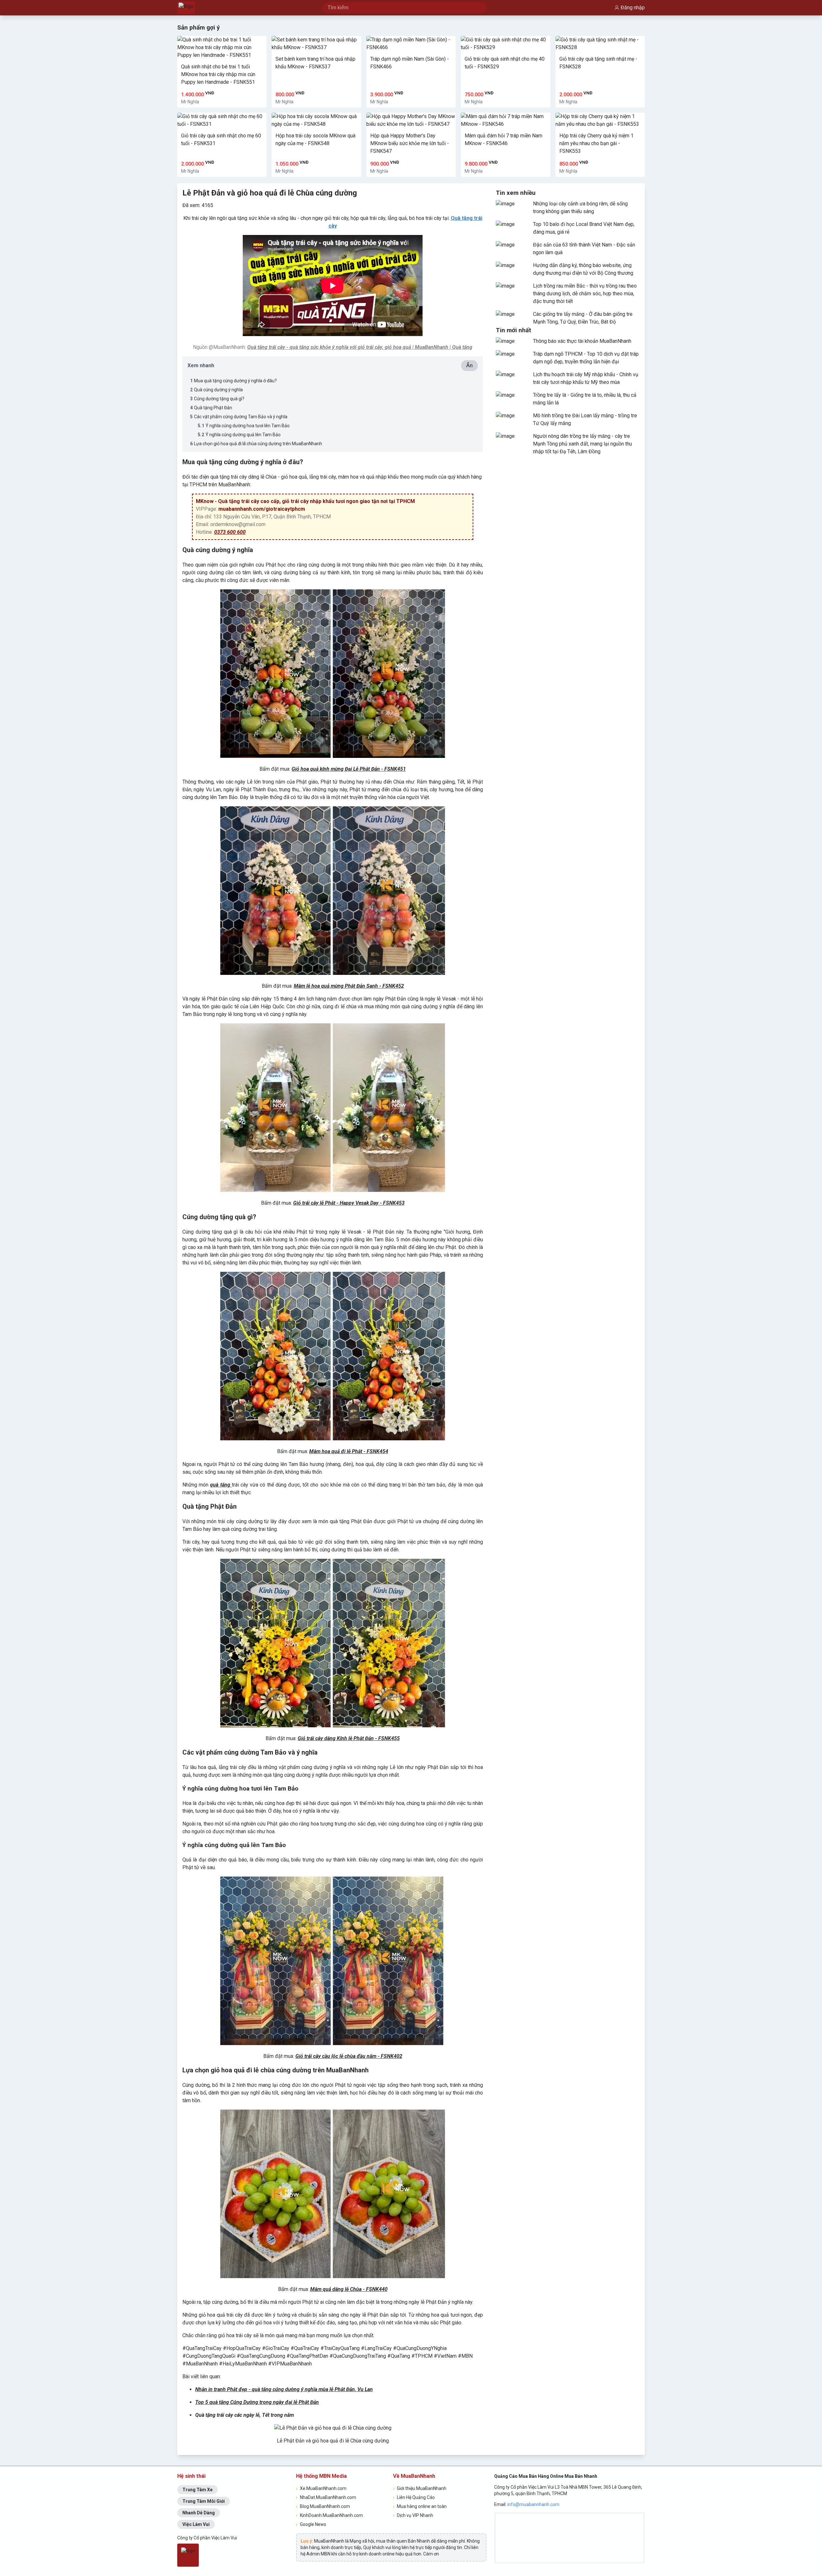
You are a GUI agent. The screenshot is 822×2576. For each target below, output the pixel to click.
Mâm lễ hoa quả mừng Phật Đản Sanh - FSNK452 (349, 986)
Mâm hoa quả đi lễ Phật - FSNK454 (349, 1451)
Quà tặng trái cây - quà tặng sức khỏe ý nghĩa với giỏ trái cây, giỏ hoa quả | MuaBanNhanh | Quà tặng (360, 347)
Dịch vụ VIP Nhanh (413, 2515)
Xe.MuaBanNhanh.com (321, 2488)
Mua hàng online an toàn (420, 2506)
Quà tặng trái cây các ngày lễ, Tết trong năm (245, 2415)
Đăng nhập (633, 8)
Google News (311, 2524)
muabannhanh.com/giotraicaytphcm (262, 509)
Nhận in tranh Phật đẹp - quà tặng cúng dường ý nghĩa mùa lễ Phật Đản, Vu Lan (284, 2389)
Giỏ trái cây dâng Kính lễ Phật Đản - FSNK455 (349, 1738)
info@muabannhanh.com (533, 2504)
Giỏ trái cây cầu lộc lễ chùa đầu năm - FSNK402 (349, 2056)
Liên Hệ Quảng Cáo (414, 2497)
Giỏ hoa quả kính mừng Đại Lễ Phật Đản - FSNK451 (349, 769)
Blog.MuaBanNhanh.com (323, 2506)
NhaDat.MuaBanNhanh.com (326, 2497)
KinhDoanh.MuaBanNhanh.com (329, 2515)
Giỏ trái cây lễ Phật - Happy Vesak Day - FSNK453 (349, 1203)
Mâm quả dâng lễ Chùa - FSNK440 (349, 2289)
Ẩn (469, 365)
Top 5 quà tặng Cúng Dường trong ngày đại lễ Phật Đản (257, 2402)
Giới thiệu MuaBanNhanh (420, 2488)
